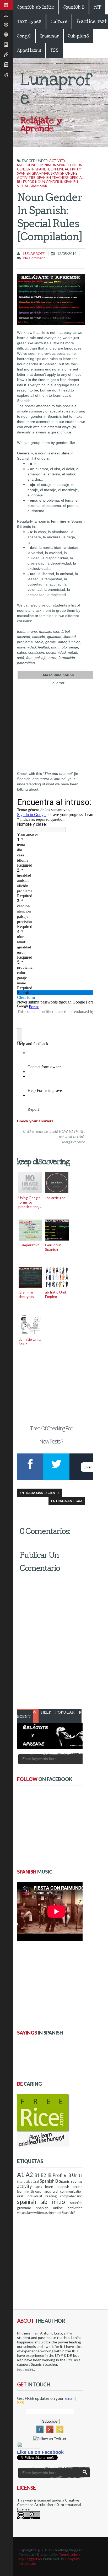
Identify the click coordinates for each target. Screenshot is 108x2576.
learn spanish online (64, 2186)
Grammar (49, 36)
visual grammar (32, 186)
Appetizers (29, 50)
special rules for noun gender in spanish (50, 180)
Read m (23, 2369)
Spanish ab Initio (36, 7)
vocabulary (25, 2213)
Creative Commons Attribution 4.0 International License (49, 2505)
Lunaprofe (34, 253)
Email (69, 2398)
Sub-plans (79, 36)
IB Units (75, 2175)
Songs (24, 36)
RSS (20, 2402)
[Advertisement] (51, 1385)
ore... (32, 2369)
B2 (44, 2175)
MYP (97, 7)
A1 (21, 2175)
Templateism (69, 2554)
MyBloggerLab (30, 2559)
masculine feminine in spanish (44, 165)
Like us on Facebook (40, 2452)
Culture (59, 22)
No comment (34, 258)
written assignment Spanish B (54, 2213)
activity (57, 161)
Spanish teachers (53, 178)
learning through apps (34, 2191)
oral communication (67, 2191)
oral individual (29, 2196)
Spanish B (74, 7)
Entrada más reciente (39, 1493)
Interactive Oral (28, 2181)
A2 (29, 2175)
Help (46, 1712)
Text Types (29, 22)
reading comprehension (64, 2196)
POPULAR (65, 1712)
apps (39, 2187)
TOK (54, 50)
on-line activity (66, 169)
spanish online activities (59, 2208)
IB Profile (57, 2175)
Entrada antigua (67, 1501)
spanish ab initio (41, 2202)
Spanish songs (71, 2181)
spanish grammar (33, 173)
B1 (37, 2175)
